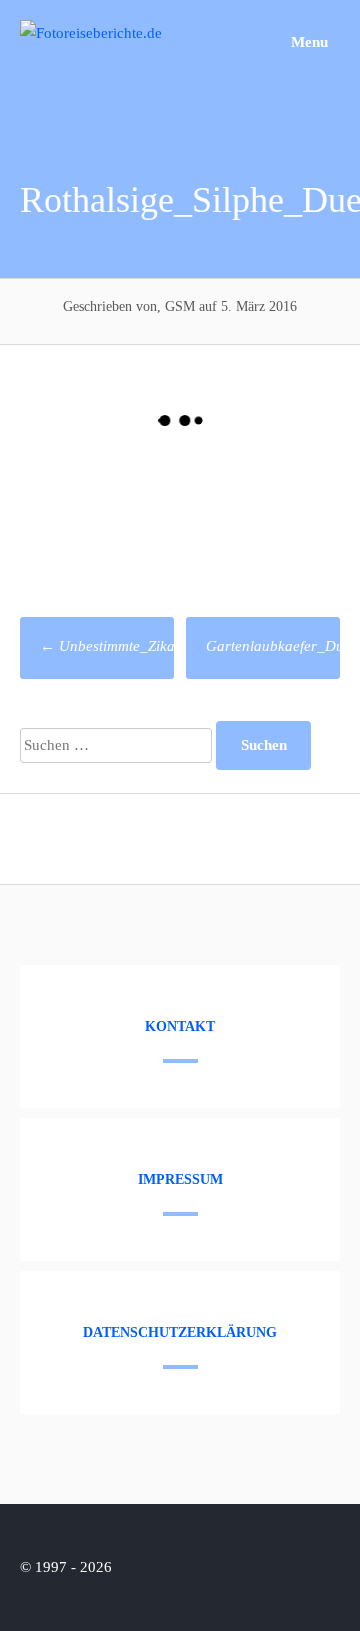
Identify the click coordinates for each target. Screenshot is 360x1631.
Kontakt (180, 1026)
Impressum (180, 1179)
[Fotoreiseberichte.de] (91, 33)
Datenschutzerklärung (180, 1332)
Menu (307, 42)
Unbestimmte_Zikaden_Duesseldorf (160, 646)
